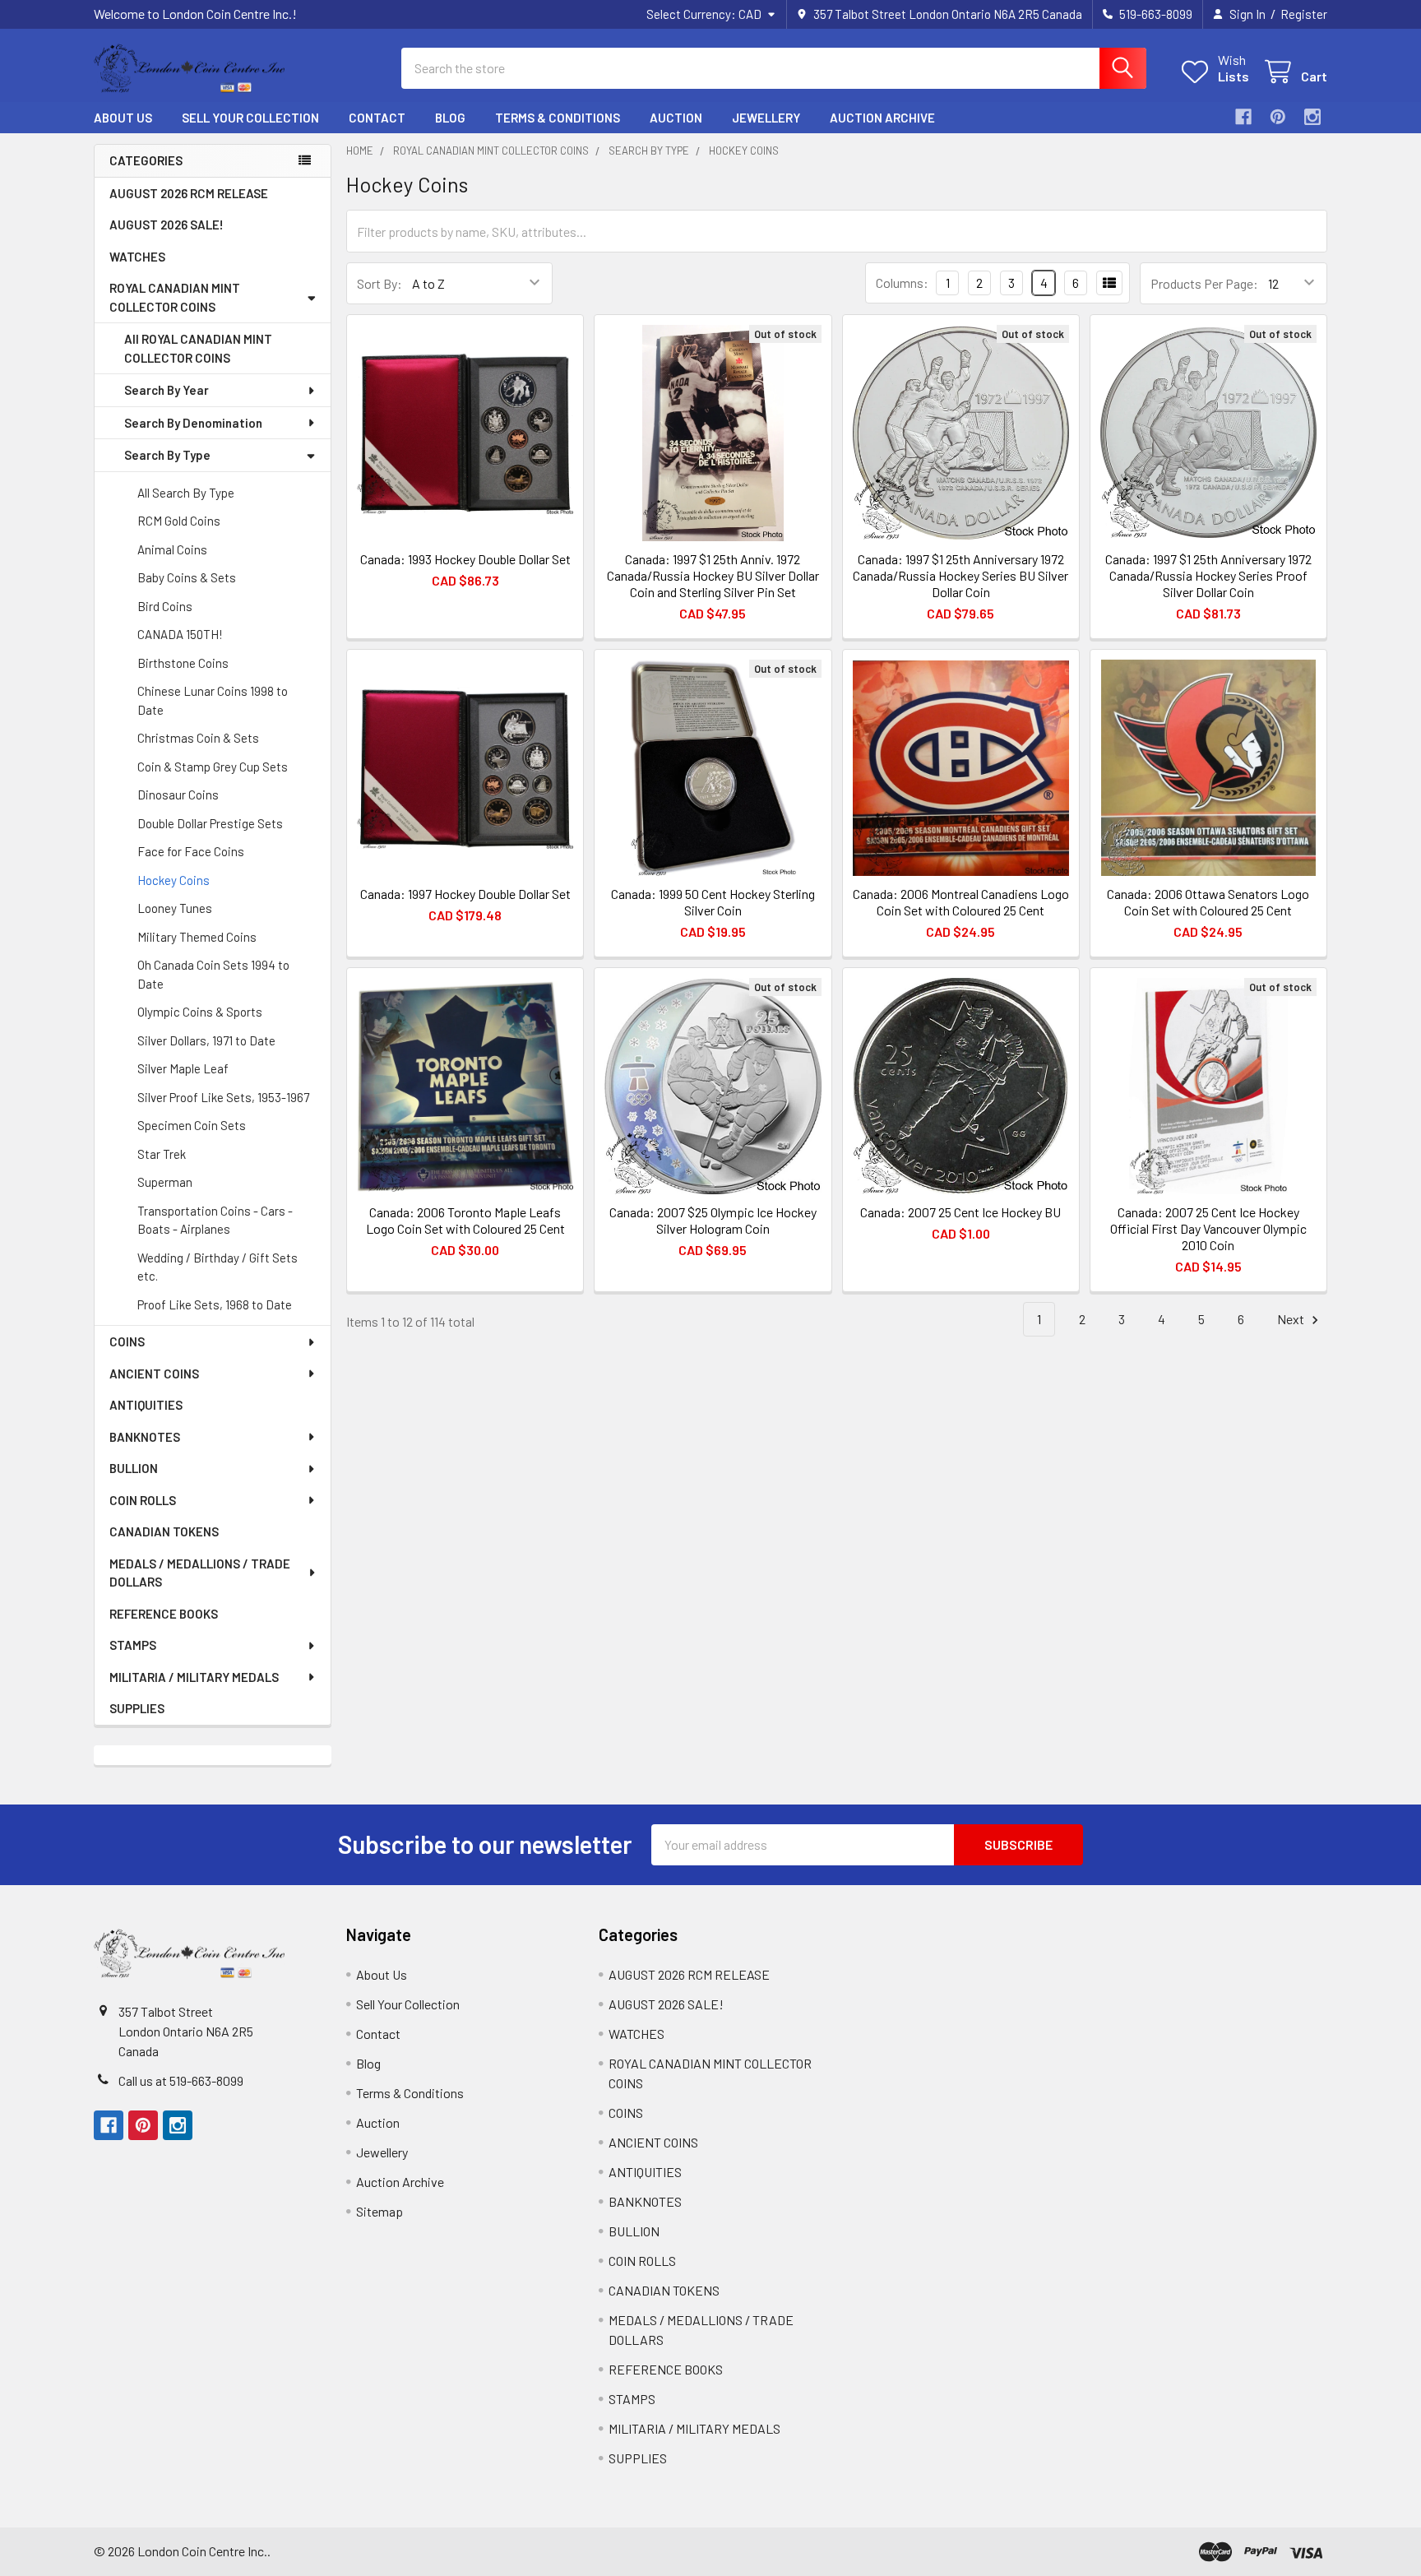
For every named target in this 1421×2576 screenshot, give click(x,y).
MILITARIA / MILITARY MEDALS (194, 1677)
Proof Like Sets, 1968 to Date (215, 1304)
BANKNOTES (145, 1437)
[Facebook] (1243, 117)
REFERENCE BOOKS (164, 1614)
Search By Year (167, 390)
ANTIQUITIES (146, 1405)
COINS (127, 1341)
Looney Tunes (175, 908)
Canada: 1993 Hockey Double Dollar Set (465, 559)
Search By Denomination (193, 423)
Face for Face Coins (191, 851)
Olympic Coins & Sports (200, 1012)
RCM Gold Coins (179, 521)
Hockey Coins (174, 880)
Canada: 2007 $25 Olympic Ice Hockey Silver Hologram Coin (713, 1220)
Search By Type (167, 455)
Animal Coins (172, 549)
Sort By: (380, 283)
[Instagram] (1312, 117)
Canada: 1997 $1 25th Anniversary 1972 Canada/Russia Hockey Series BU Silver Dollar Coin (960, 575)
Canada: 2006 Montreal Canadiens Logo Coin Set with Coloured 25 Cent (961, 902)
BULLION (134, 1468)
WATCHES (137, 257)
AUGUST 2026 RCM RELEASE (189, 193)
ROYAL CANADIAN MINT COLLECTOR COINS (175, 297)
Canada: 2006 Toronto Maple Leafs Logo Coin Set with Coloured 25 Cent (465, 1220)
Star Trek (162, 1154)
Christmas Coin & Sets (198, 738)
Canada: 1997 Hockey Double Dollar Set (465, 894)
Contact (377, 118)
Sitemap (380, 2211)
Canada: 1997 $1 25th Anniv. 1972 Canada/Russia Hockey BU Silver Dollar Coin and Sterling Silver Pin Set (713, 575)
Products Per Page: (1204, 283)
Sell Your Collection (250, 118)
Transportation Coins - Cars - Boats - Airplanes (215, 1220)
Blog (450, 118)
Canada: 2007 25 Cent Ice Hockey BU (960, 1212)
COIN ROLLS (143, 1500)
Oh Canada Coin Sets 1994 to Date (213, 974)
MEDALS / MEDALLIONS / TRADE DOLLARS (200, 1573)
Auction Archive (882, 118)
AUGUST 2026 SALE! (167, 225)
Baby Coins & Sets (187, 577)
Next (1292, 1319)
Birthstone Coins (183, 663)
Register (1304, 14)
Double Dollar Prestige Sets (210, 823)
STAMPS (133, 1645)
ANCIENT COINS (154, 1374)
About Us (123, 118)
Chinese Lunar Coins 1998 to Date (213, 700)
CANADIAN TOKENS (164, 1531)
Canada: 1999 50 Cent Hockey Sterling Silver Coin (713, 902)
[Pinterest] (1278, 117)
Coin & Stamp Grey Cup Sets (213, 767)
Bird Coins (165, 606)
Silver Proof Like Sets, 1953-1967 (223, 1097)
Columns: (902, 283)
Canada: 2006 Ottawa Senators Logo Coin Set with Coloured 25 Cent (1208, 902)
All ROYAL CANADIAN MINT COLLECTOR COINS (198, 348)
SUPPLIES (137, 1708)
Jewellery (766, 118)
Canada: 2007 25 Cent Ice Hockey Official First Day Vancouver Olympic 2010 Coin (1208, 1228)
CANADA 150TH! (180, 634)
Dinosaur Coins (178, 795)
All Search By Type (186, 493)
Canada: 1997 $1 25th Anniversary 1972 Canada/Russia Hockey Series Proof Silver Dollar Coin (1208, 575)
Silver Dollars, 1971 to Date (206, 1040)
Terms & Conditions (558, 118)
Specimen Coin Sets (192, 1125)
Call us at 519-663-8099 (181, 2080)
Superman (165, 1182)
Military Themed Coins (197, 937)
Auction (676, 118)
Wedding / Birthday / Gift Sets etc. (218, 1267)
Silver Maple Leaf (183, 1068)
